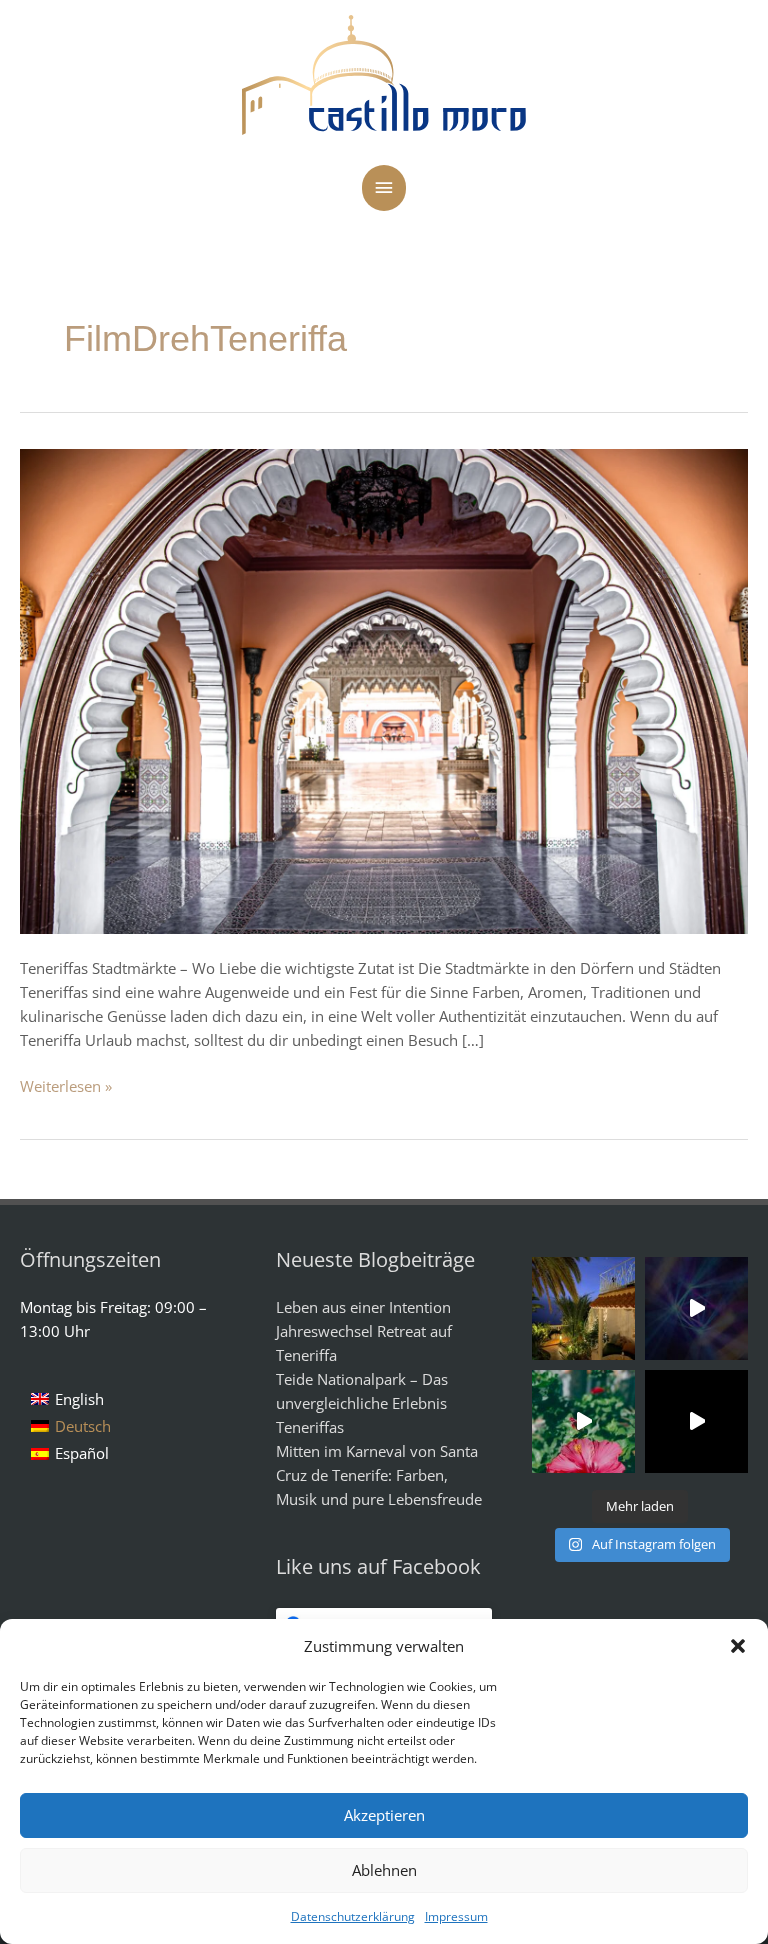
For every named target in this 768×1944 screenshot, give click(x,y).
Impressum (456, 1916)
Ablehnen (384, 1870)
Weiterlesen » (66, 1085)
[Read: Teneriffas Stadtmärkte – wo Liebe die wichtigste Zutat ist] (384, 690)
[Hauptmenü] (384, 188)
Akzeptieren (384, 1815)
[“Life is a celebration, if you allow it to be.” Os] (696, 1308)
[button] (738, 1646)
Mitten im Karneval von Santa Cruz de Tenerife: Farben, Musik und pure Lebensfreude (379, 1475)
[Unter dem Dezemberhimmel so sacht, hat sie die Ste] (583, 1308)
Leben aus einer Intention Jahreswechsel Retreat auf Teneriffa (364, 1331)
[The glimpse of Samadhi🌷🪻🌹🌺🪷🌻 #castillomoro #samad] (696, 1421)
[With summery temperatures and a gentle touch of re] (583, 1421)
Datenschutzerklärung (353, 1916)
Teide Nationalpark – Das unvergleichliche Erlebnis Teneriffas (362, 1403)
